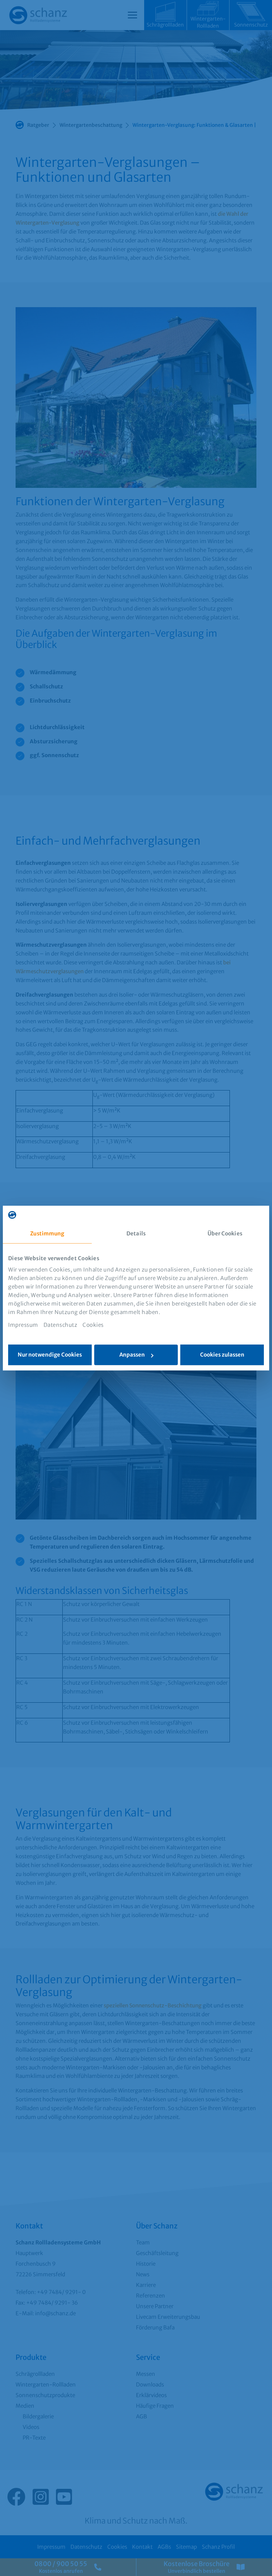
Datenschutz (61, 1325)
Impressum (23, 1325)
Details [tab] (136, 1233)
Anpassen (132, 1355)
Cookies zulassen (222, 1355)
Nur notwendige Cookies (50, 1355)
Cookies (93, 1325)
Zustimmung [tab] (47, 1233)
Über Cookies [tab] (225, 1233)
